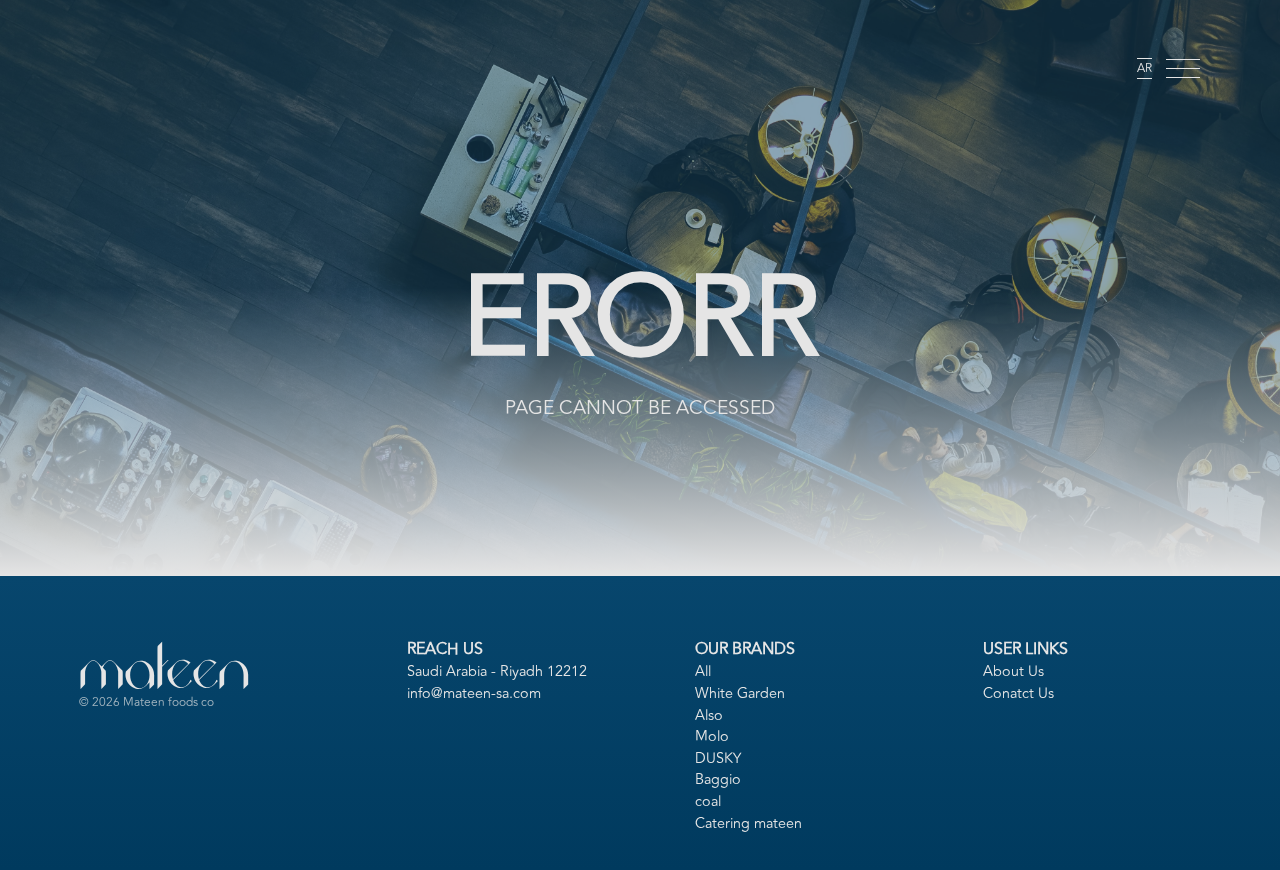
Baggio (718, 779)
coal (708, 801)
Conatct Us (1018, 693)
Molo (712, 736)
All (703, 671)
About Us (1013, 671)
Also (709, 715)
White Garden (740, 693)
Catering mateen (748, 823)
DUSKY (718, 758)
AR (1144, 68)
